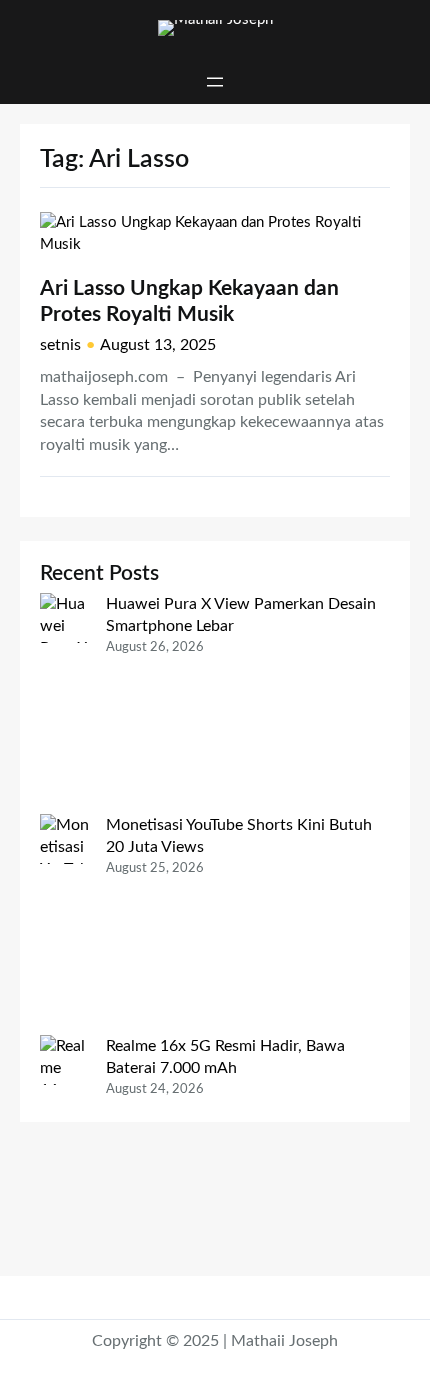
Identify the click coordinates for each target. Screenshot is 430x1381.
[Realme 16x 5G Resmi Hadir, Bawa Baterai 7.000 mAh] (65, 1145)
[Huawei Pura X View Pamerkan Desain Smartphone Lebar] (65, 703)
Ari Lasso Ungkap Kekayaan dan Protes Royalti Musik (189, 302)
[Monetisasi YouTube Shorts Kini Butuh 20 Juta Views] (65, 924)
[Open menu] (215, 82)
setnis (60, 345)
